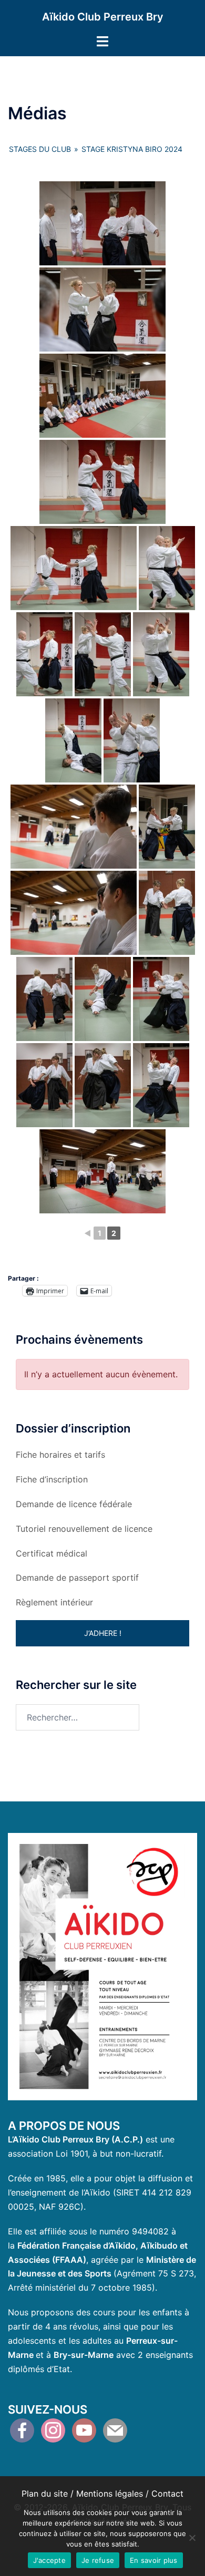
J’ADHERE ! (103, 1633)
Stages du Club (40, 149)
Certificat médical (52, 1553)
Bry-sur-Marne (84, 2355)
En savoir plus (154, 2560)
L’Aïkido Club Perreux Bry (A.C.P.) (75, 2139)
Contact (167, 2493)
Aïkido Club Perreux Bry (103, 17)
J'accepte (49, 2560)
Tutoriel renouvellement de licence (84, 1529)
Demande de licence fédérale (74, 1504)
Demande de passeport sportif (77, 1578)
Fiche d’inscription (52, 1479)
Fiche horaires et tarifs (60, 1455)
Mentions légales (110, 2493)
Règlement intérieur (54, 1602)
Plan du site (45, 2493)
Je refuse (98, 2560)
